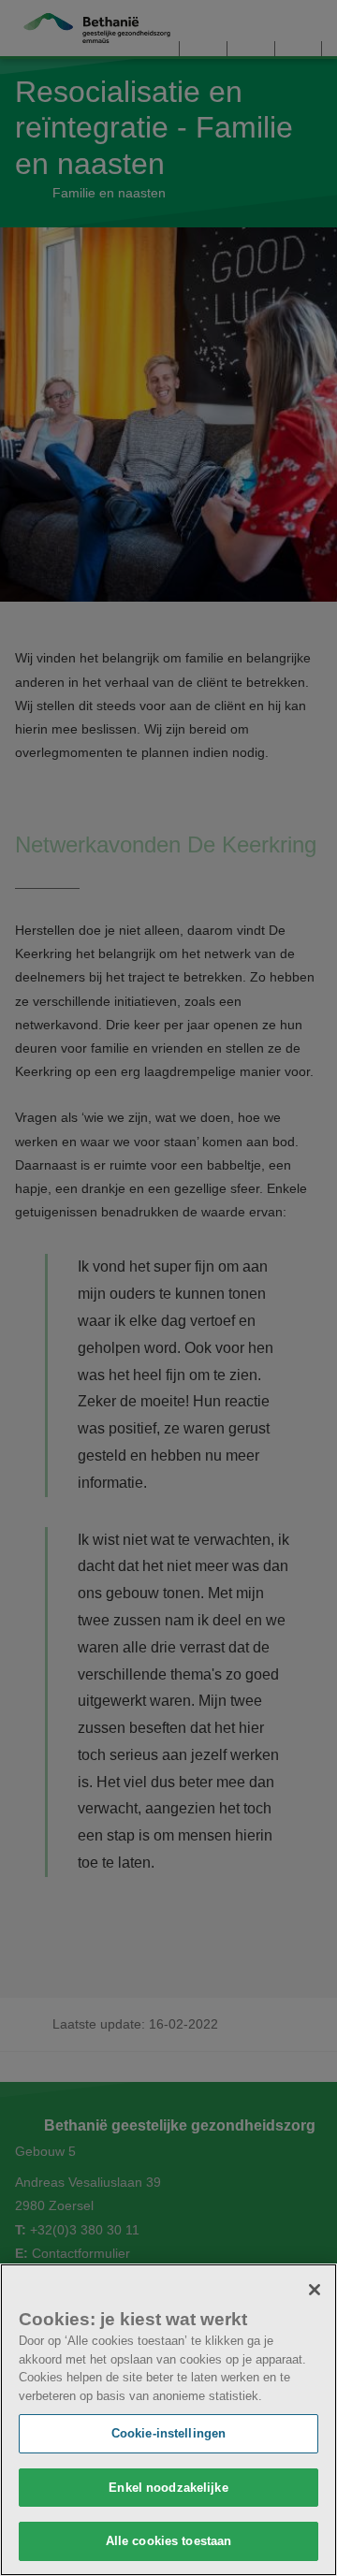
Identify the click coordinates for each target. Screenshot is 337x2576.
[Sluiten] (315, 2290)
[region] (168, 2420)
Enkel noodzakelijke (168, 2488)
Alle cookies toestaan (169, 2541)
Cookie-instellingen (168, 2433)
